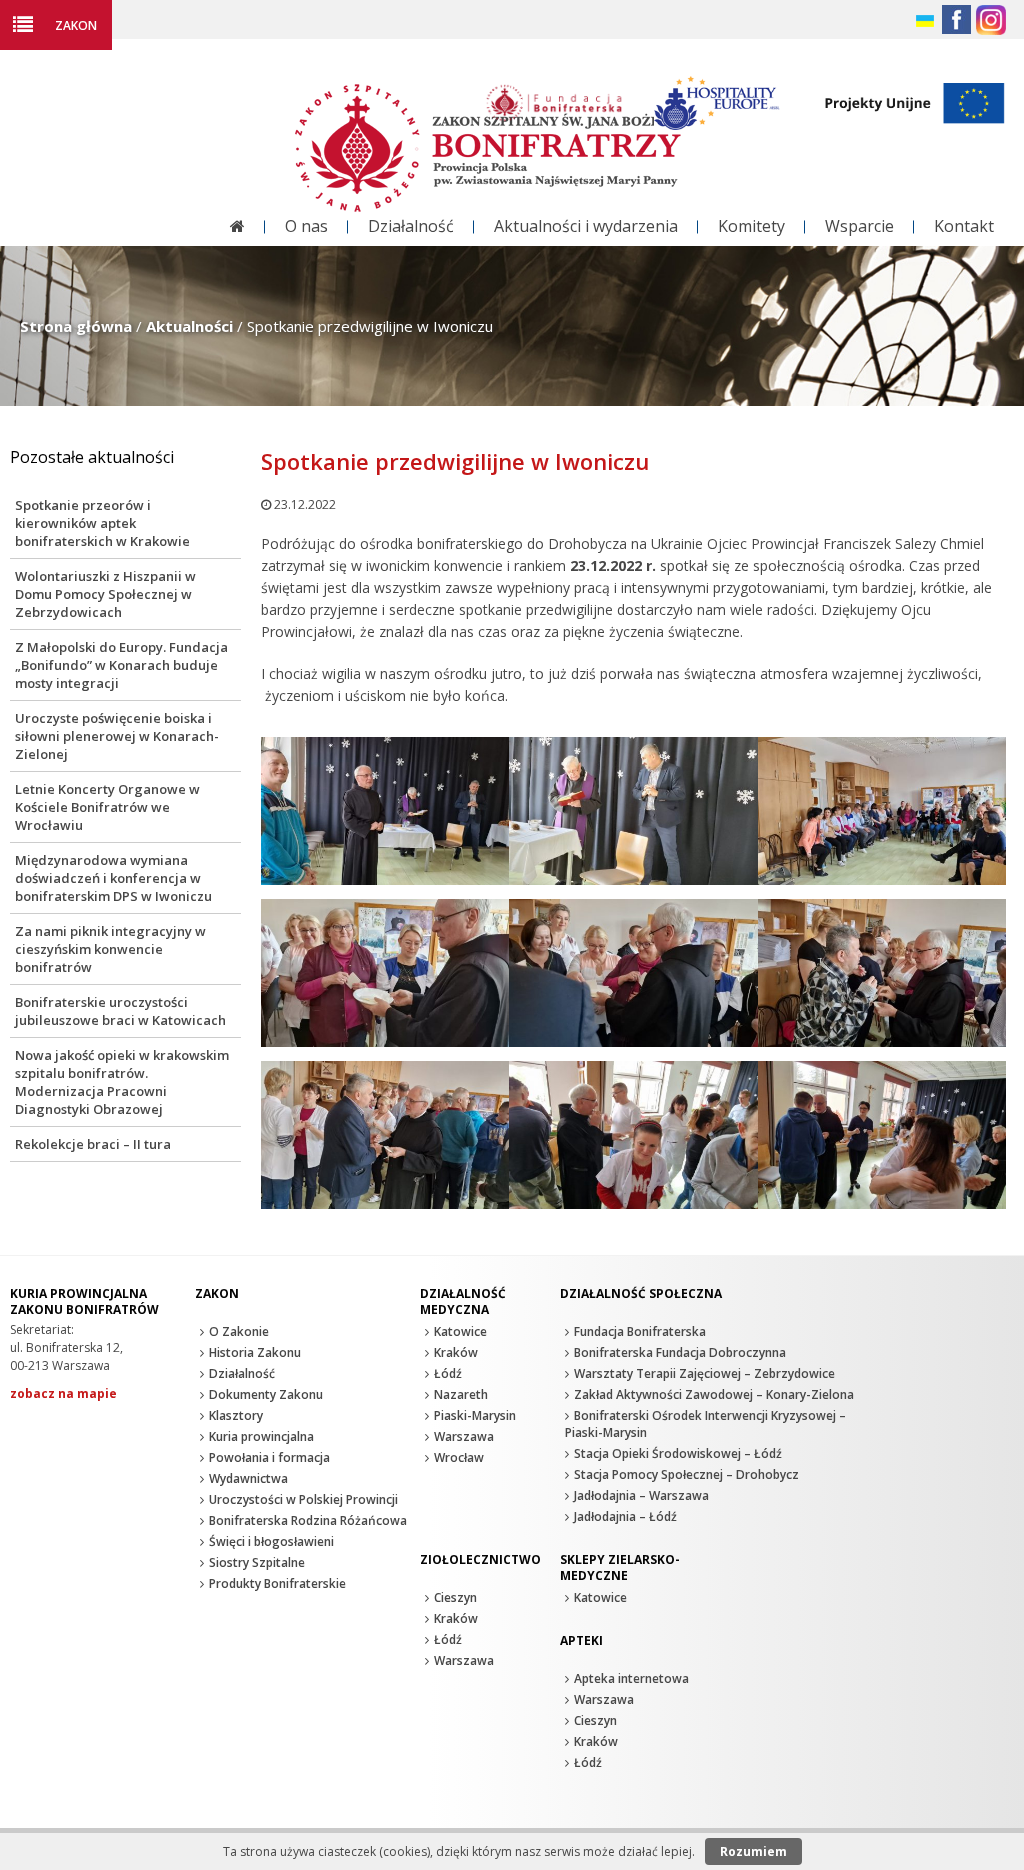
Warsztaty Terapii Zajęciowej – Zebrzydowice (704, 1373)
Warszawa (464, 1436)
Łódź (448, 1373)
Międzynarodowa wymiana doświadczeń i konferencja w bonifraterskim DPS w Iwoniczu (113, 878)
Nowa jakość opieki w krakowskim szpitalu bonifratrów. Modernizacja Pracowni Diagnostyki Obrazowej (122, 1082)
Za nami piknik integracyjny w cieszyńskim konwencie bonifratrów (110, 949)
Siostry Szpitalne (257, 1562)
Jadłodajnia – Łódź (625, 1516)
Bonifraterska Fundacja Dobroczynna (680, 1352)
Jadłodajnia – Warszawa (641, 1495)
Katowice (460, 1331)
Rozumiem (753, 1851)
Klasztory (236, 1415)
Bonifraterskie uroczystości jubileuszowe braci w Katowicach (120, 1011)
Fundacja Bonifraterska (640, 1331)
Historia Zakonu (255, 1352)
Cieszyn (455, 1597)
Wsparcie (859, 226)
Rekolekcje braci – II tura (93, 1144)
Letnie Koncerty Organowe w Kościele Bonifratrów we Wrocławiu (107, 807)
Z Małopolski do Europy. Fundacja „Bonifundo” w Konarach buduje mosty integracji (121, 665)
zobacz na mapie (63, 1393)
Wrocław (459, 1457)
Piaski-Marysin (475, 1415)
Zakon (76, 25)
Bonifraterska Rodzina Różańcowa (308, 1520)
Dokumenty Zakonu (266, 1394)
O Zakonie (239, 1331)
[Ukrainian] (926, 21)
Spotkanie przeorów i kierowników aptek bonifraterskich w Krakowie (102, 523)
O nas (306, 226)
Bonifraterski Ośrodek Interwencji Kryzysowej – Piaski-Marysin (705, 1424)
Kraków (456, 1352)
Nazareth (461, 1394)
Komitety (751, 226)
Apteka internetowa (631, 1678)
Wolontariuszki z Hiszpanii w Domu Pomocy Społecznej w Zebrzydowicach (105, 594)
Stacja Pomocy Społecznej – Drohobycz (686, 1474)
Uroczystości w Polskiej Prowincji (303, 1499)
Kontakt (964, 226)
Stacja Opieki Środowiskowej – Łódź (678, 1453)
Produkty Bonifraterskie (277, 1583)
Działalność (411, 226)
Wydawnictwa (248, 1478)
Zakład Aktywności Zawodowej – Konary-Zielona (714, 1394)
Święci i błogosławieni (271, 1541)
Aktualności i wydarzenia (586, 226)
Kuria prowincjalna (261, 1436)
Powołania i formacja (269, 1457)
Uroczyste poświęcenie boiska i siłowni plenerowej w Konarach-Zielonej (117, 736)
